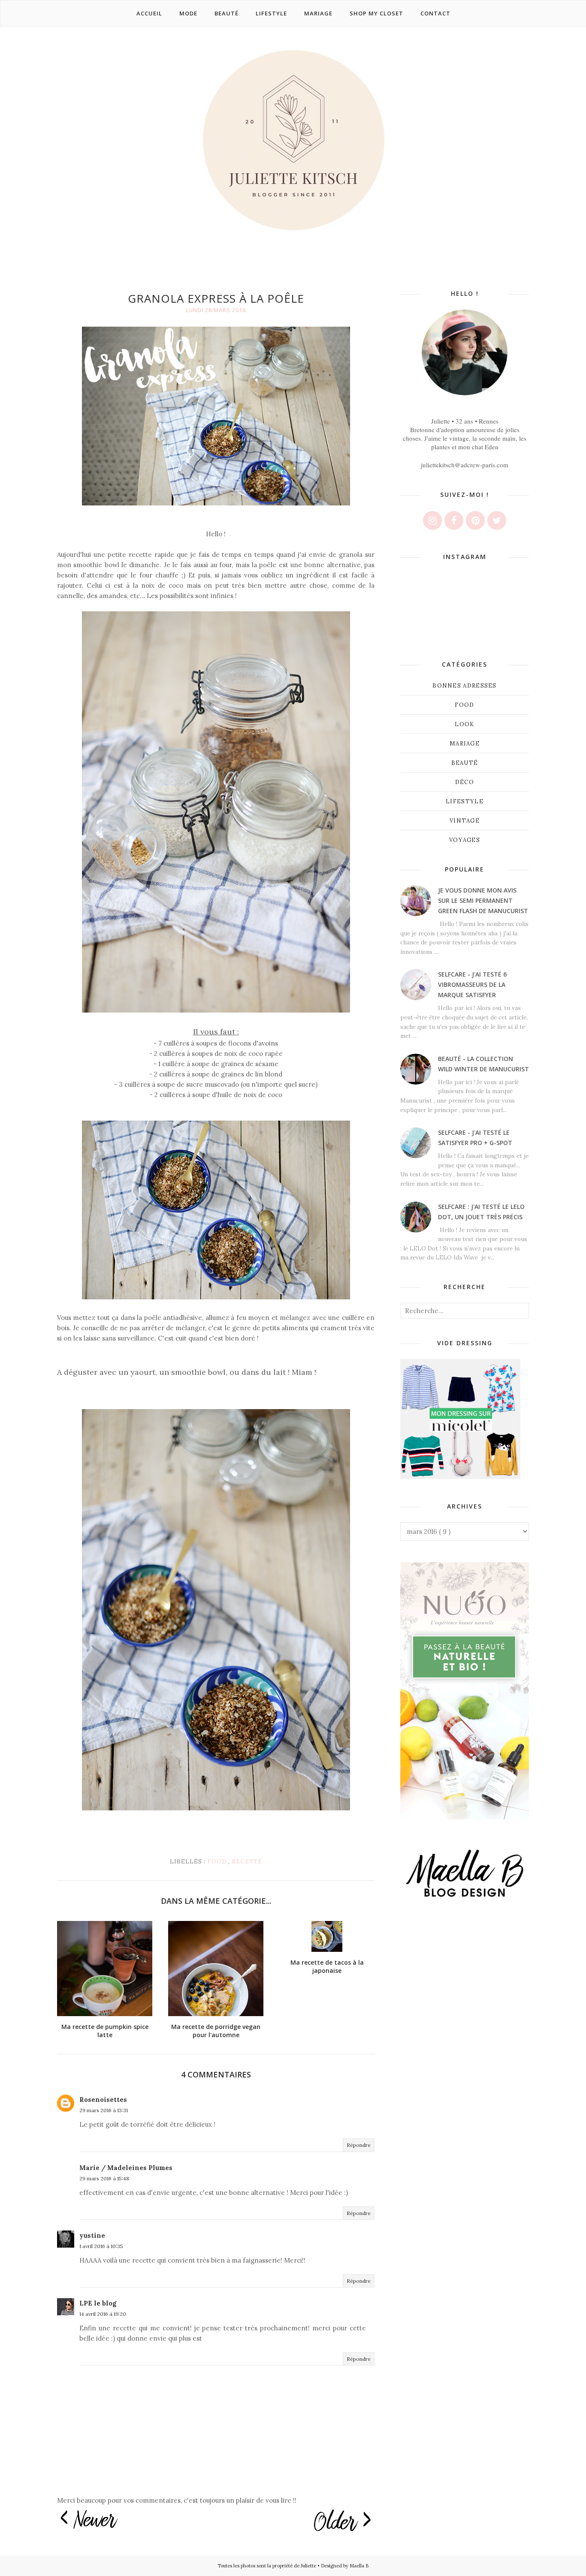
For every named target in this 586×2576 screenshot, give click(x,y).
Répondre (359, 2145)
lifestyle (465, 801)
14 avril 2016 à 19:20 (103, 2314)
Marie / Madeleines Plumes (126, 2168)
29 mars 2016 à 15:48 (104, 2178)
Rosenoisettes (103, 2100)
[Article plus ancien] (342, 2521)
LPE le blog (98, 2303)
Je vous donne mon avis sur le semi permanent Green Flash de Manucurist (483, 900)
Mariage (465, 744)
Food (218, 1862)
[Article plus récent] (89, 2520)
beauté (465, 763)
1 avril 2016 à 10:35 (101, 2246)
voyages (465, 840)
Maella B (359, 2566)
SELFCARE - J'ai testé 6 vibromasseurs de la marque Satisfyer (472, 984)
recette (247, 1862)
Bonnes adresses (465, 686)
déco (465, 782)
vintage (465, 821)
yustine (92, 2235)
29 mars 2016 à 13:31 (104, 2110)
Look (464, 724)
